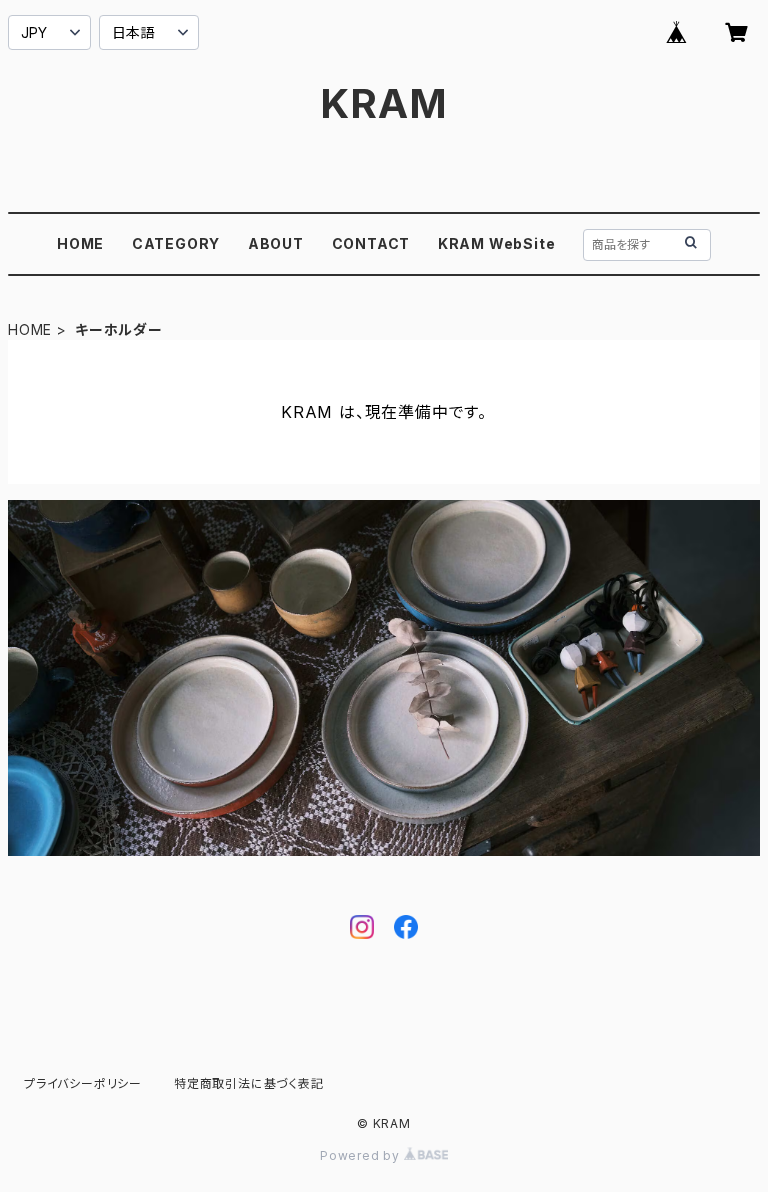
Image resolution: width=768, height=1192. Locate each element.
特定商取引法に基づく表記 (249, 1083)
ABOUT (276, 243)
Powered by (362, 1155)
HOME (80, 243)
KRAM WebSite (497, 243)
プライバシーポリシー (83, 1083)
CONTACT (371, 243)
